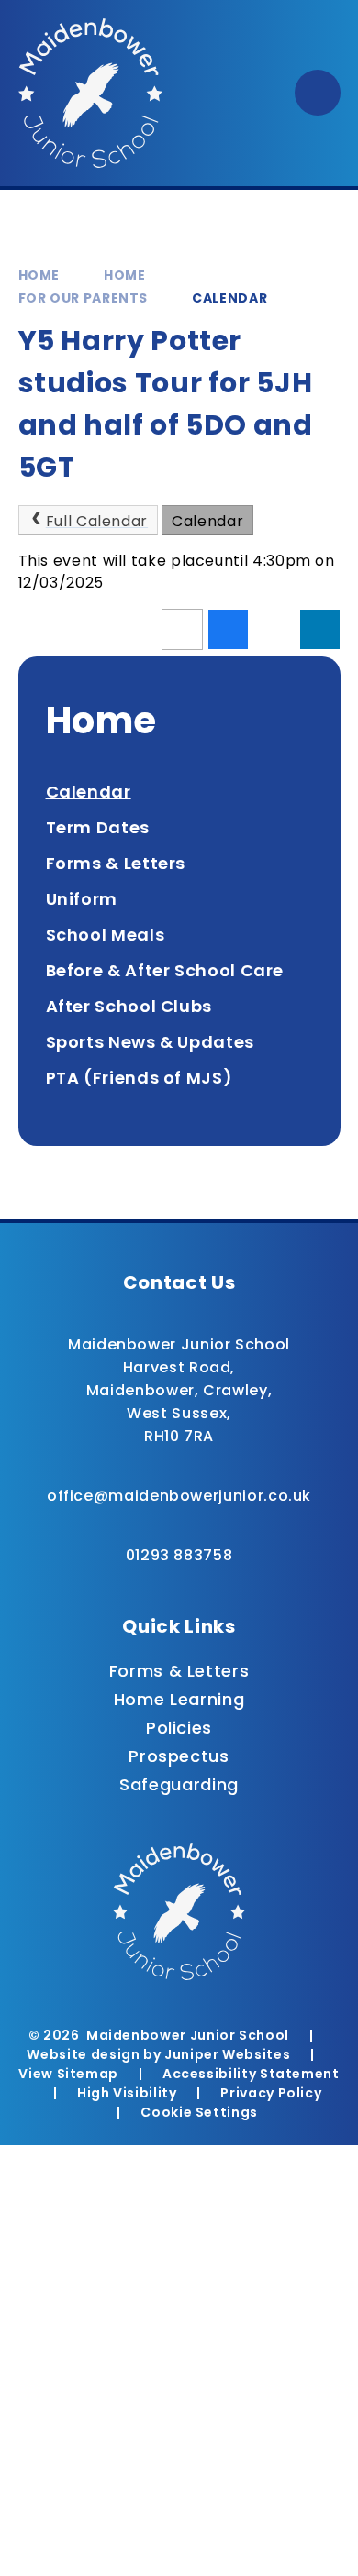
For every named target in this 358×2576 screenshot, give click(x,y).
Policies (179, 1728)
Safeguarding (179, 1784)
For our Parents (84, 298)
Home (39, 275)
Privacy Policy (271, 2093)
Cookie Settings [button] (199, 2112)
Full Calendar (97, 521)
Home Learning (179, 1699)
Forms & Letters (179, 1671)
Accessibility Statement (251, 2074)
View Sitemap (68, 2074)
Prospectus (179, 1756)
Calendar (229, 298)
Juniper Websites (227, 2054)
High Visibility (127, 2093)
